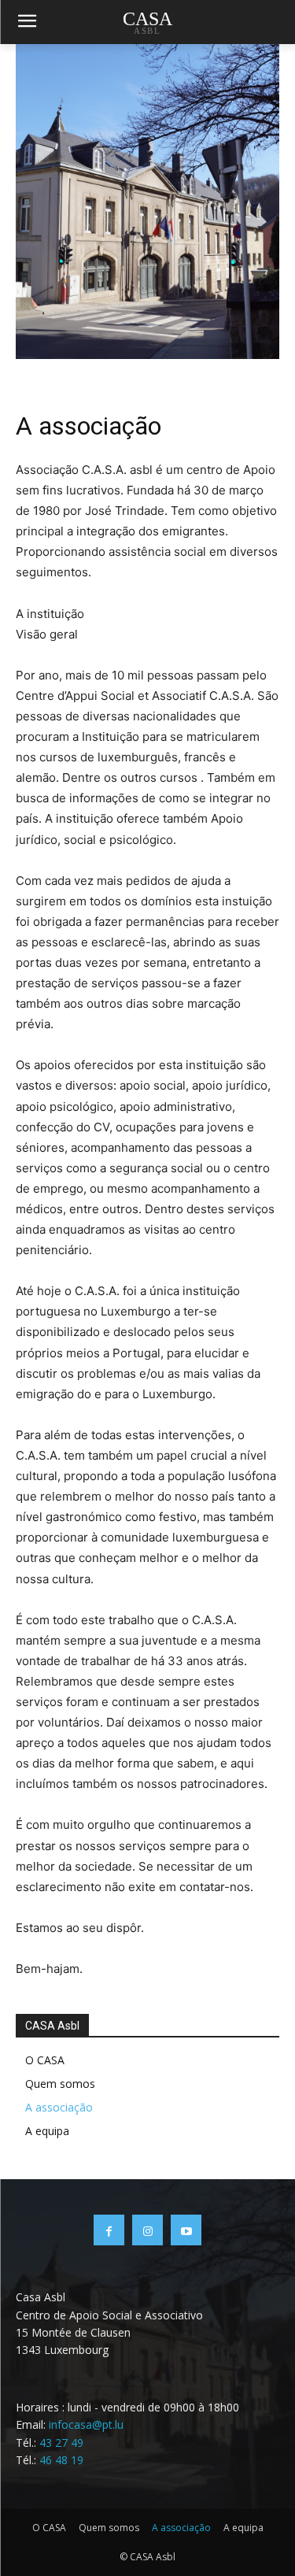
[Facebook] (109, 2230)
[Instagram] (147, 2230)
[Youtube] (186, 2230)
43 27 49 (61, 2443)
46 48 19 (61, 2460)
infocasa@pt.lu (86, 2424)
